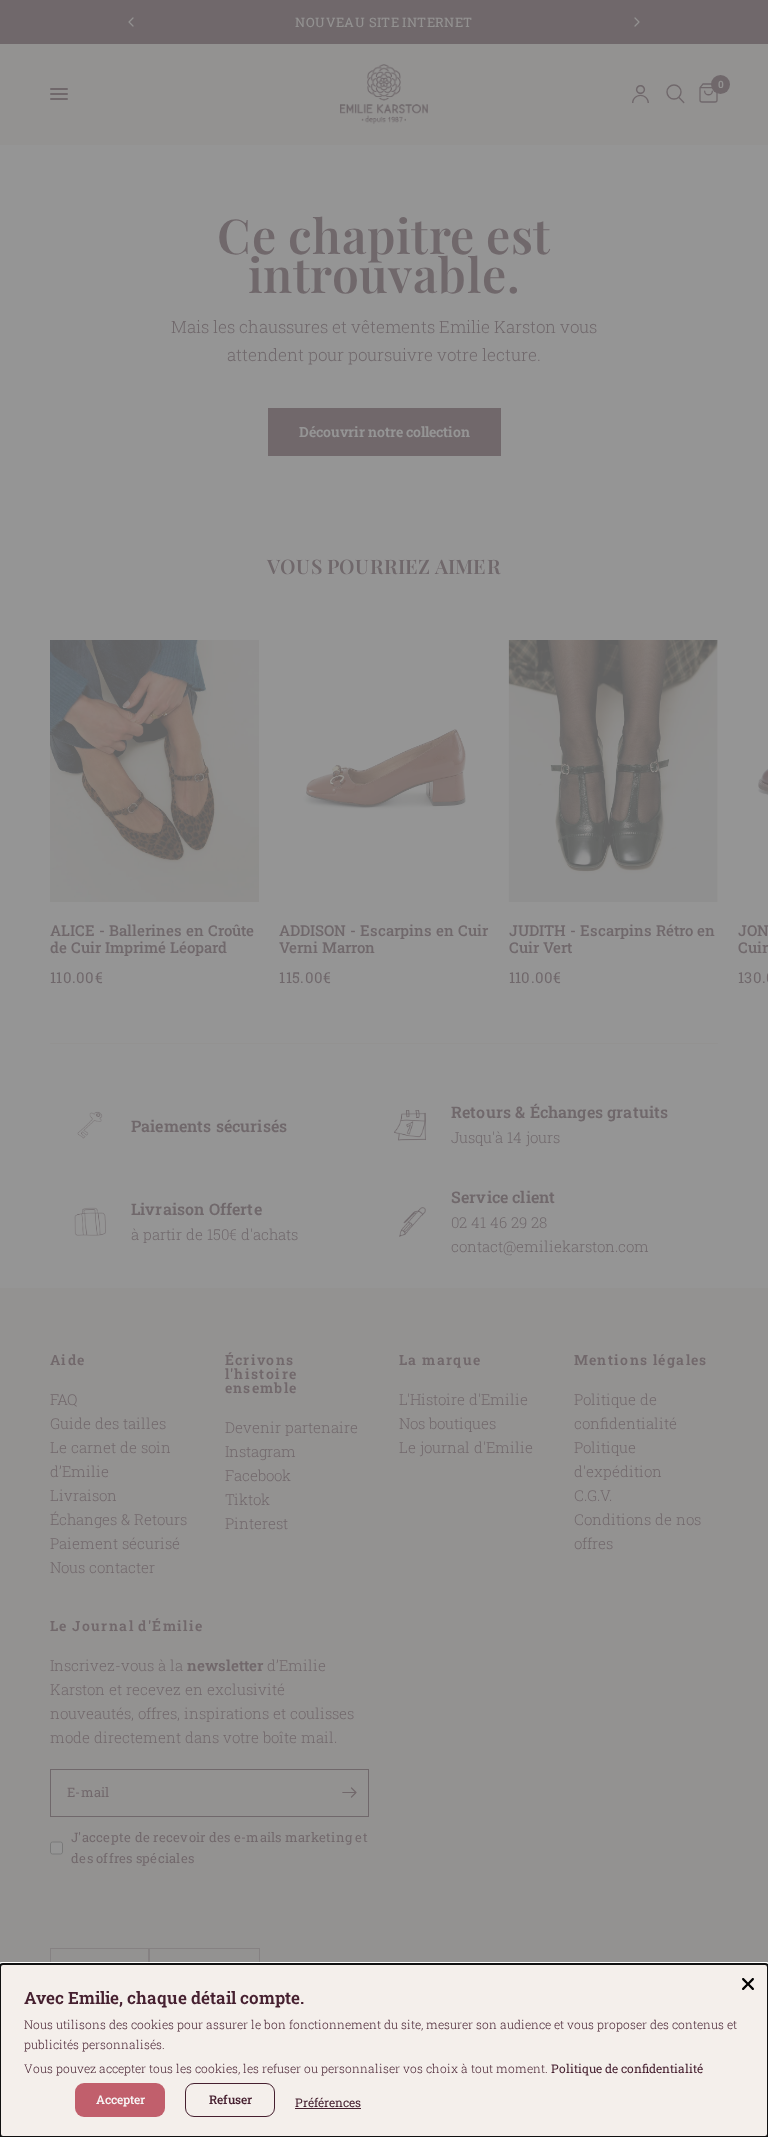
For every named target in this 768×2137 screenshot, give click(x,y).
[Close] (748, 1984)
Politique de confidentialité (627, 2068)
